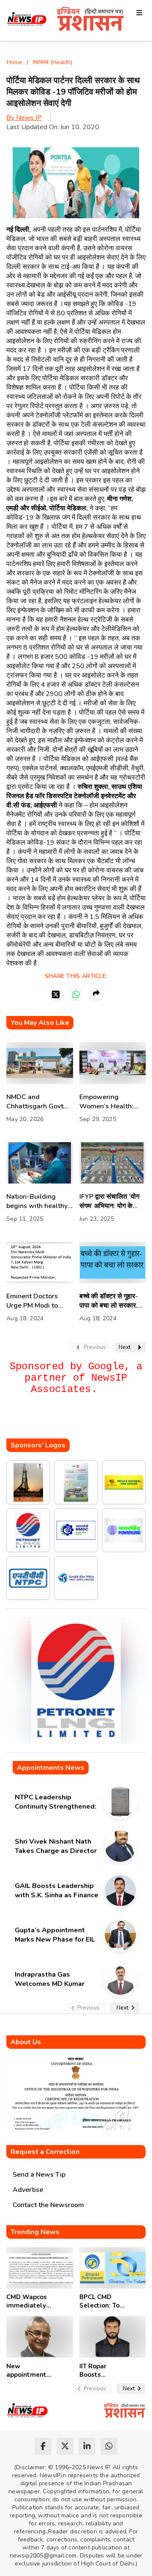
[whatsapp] (109, 2446)
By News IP (24, 118)
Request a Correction (45, 2152)
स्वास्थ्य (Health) (52, 62)
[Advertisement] (79, 1422)
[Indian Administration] (90, 20)
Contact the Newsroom (48, 2205)
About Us (26, 2042)
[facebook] (43, 2446)
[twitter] (65, 2446)
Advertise (28, 2190)
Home (15, 62)
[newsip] (27, 20)
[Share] (96, 994)
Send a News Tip (39, 2175)
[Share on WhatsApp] (76, 994)
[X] (56, 994)
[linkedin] (87, 2446)
